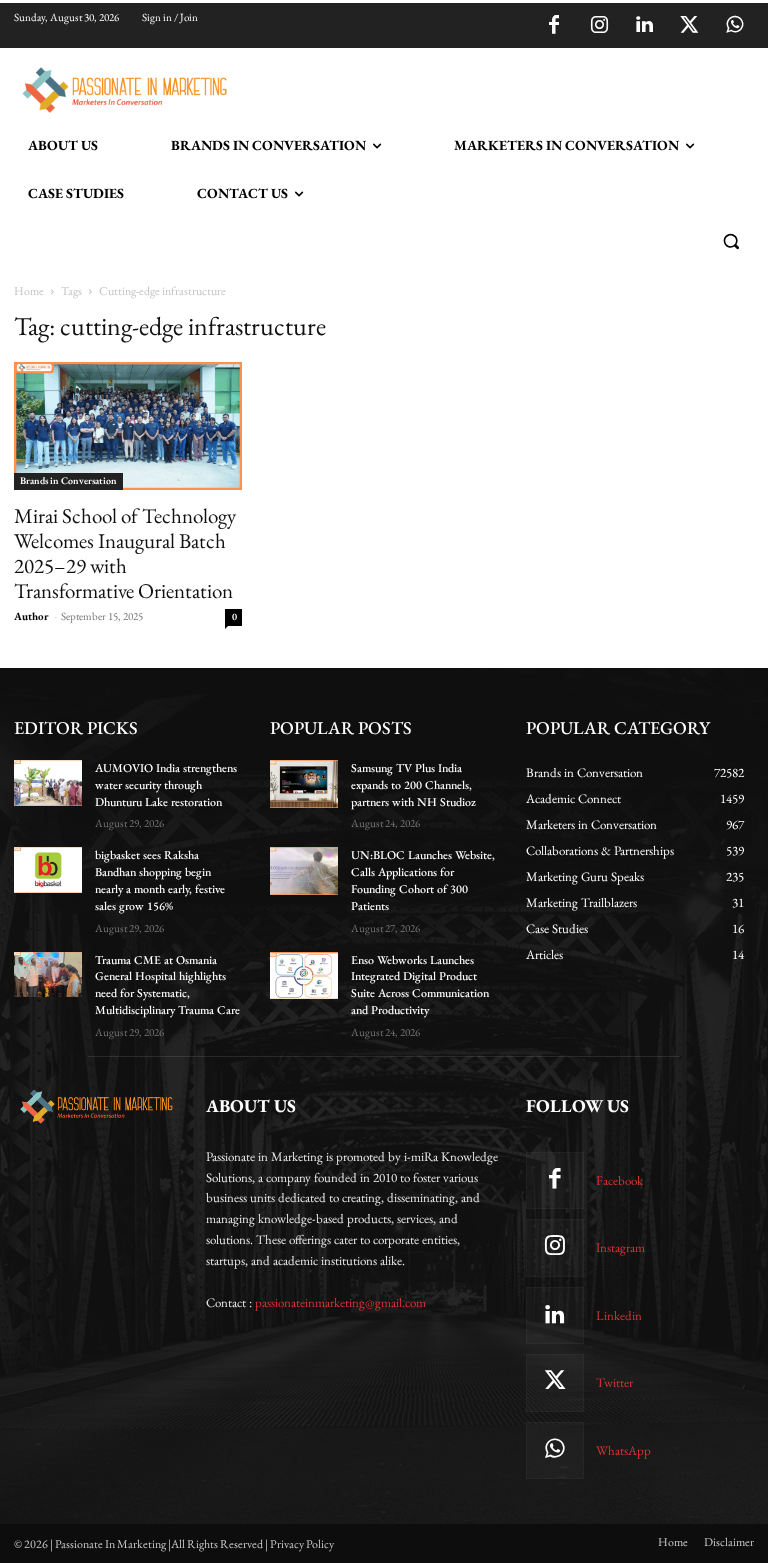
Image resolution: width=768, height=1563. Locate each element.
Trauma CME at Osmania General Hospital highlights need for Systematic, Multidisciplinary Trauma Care (167, 985)
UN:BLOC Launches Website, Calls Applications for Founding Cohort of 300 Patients (423, 880)
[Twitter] (689, 26)
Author (31, 616)
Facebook (619, 1180)
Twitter (614, 1382)
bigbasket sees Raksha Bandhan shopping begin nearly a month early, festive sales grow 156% (160, 880)
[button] (730, 241)
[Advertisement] (468, 87)
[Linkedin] (644, 26)
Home (29, 291)
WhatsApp (623, 1450)
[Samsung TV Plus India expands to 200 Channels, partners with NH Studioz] (304, 784)
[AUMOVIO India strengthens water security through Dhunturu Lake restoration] (48, 783)
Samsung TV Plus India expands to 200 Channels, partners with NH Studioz (413, 785)
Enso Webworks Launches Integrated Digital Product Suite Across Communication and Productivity (420, 985)
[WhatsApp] (734, 26)
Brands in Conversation (68, 480)
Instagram (620, 1247)
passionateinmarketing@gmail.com (340, 1302)
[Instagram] (599, 26)
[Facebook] (554, 26)
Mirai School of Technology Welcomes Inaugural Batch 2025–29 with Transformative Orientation (125, 553)
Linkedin (619, 1315)
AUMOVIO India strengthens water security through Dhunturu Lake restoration (166, 785)
